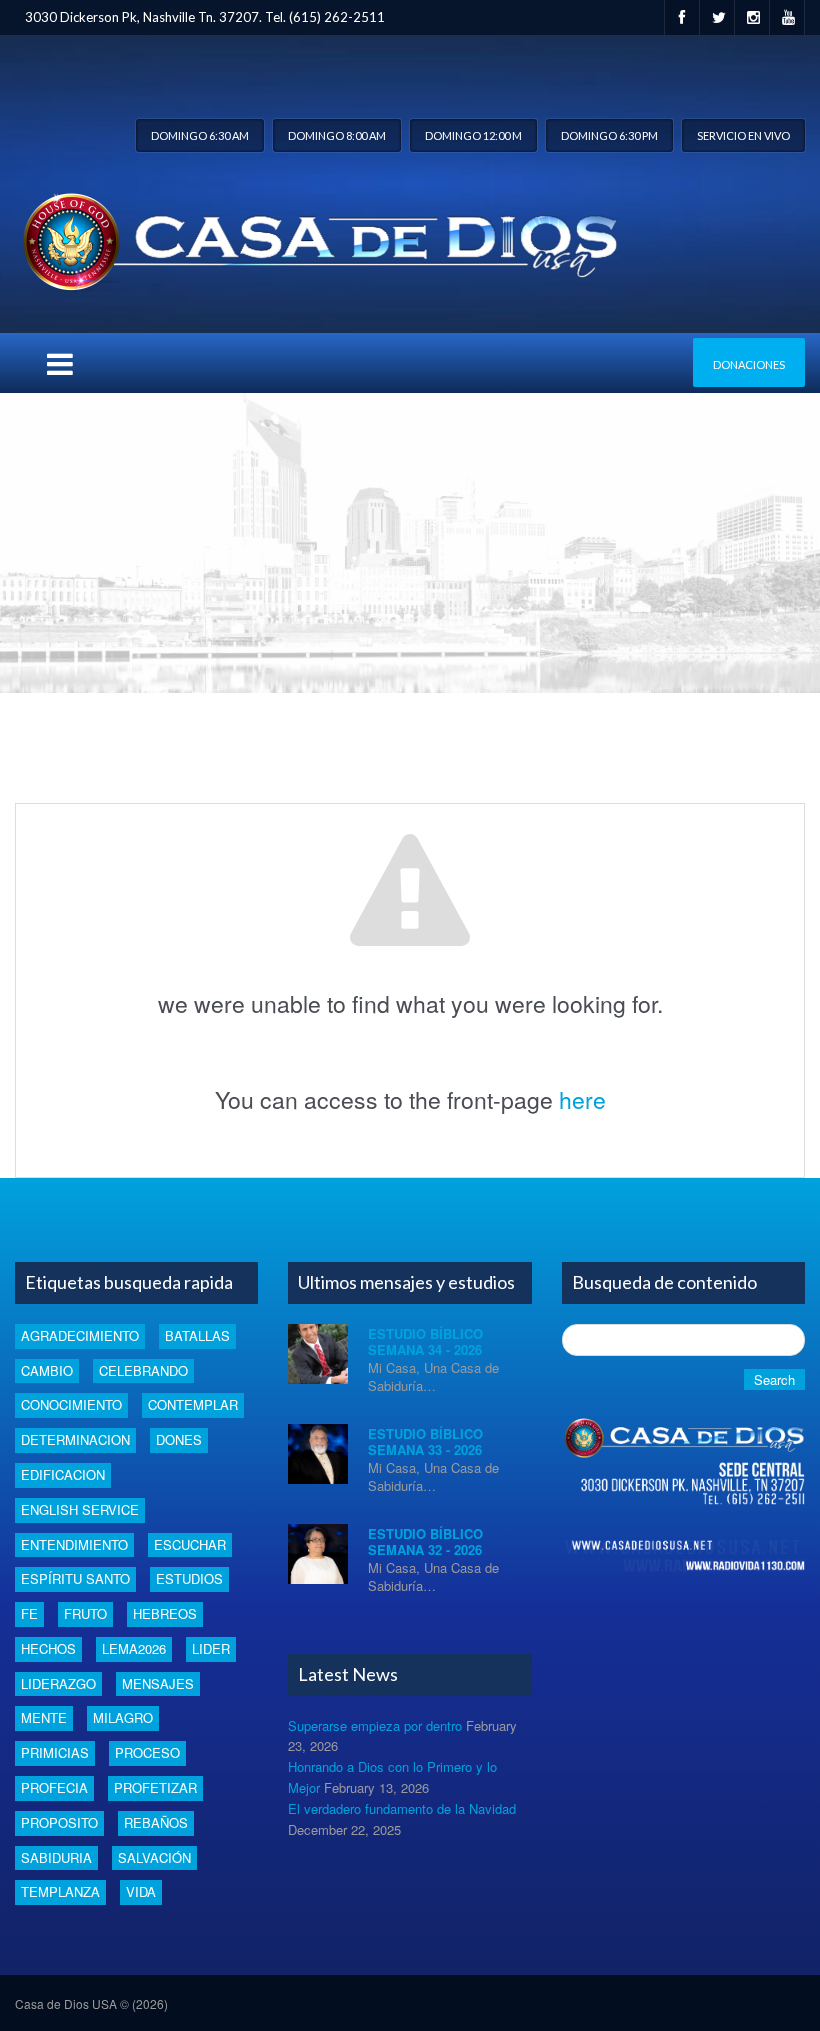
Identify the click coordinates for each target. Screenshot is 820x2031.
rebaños (156, 1822)
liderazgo (58, 1683)
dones (179, 1439)
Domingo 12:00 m (473, 135)
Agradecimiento (80, 1335)
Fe (29, 1613)
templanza (60, 1891)
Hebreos (165, 1613)
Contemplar (193, 1404)
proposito (59, 1822)
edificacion (63, 1474)
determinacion (75, 1439)
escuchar (190, 1544)
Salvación (154, 1857)
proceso (147, 1752)
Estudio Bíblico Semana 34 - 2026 (425, 1341)
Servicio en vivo (743, 135)
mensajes (158, 1683)
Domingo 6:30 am (200, 135)
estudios (189, 1578)
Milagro (123, 1717)
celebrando (143, 1370)
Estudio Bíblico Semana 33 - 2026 (425, 1441)
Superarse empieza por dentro (375, 1725)
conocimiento (71, 1404)
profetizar (155, 1787)
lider (211, 1648)
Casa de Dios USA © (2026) (91, 2003)
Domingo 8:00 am (337, 135)
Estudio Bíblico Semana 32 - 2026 (425, 1541)
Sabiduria (56, 1857)
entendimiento (74, 1544)
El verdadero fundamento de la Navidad (402, 1808)
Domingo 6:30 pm (609, 135)
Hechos (48, 1648)
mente (44, 1717)
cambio (47, 1370)
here (582, 1099)
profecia (54, 1787)
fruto (85, 1613)
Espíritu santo (75, 1578)
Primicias (55, 1752)
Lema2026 (134, 1648)
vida (141, 1891)
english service (80, 1509)
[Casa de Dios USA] (316, 237)
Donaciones (749, 364)
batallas (197, 1335)
